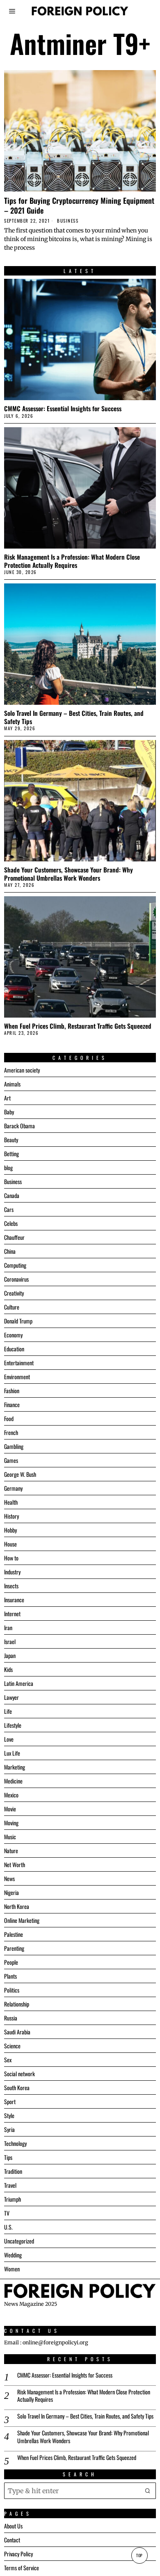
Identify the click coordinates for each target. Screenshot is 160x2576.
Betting (11, 1154)
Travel (10, 2185)
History (11, 1516)
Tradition (13, 2171)
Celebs (11, 1223)
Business (68, 221)
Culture (12, 1307)
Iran (8, 1627)
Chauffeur (14, 1237)
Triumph (13, 2199)
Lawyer (11, 1697)
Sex (8, 2060)
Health (11, 1502)
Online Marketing (22, 1920)
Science (12, 2046)
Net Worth (15, 1864)
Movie (10, 1809)
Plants (10, 1976)
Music (10, 1837)
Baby (9, 1112)
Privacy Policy (18, 2554)
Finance (12, 1404)
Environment (17, 1377)
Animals (12, 1084)
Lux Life (12, 1753)
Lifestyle (13, 1725)
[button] (148, 2491)
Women (12, 2269)
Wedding (13, 2255)
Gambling (14, 1446)
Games (11, 1460)
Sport (10, 2101)
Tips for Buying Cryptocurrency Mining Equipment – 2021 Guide (79, 205)
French (11, 1432)
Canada (12, 1195)
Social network (19, 2074)
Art (7, 1098)
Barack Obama (19, 1126)
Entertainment (19, 1363)
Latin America (19, 1683)
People (11, 1962)
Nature (11, 1851)
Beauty (11, 1140)
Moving (11, 1823)
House (10, 1544)
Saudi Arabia (17, 2032)
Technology (15, 2143)
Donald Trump (18, 1321)
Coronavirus (16, 1279)
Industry (12, 1572)
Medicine (13, 1781)
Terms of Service (22, 2568)
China (10, 1251)
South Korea (17, 2087)
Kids (8, 1669)
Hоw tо (11, 1558)
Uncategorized (19, 2241)
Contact (12, 2540)
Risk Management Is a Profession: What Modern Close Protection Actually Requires (72, 561)
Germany (13, 1488)
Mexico (11, 1795)
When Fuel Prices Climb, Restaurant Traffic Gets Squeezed (78, 1026)
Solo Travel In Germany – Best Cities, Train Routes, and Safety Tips (74, 717)
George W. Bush (20, 1474)
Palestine (14, 1934)
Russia (11, 2018)
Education (14, 1349)
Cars (9, 1209)
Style (9, 2115)
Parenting (14, 1948)
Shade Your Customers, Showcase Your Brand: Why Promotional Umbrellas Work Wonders (69, 874)
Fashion (12, 1390)
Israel (10, 1641)
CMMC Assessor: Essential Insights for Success (63, 408)
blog (8, 1167)
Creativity (14, 1293)
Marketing (15, 1767)
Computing (15, 1265)
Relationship (17, 2004)
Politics (12, 1990)
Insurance (14, 1600)
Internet (12, 1614)
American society (22, 1070)
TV (7, 2213)
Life (8, 1711)
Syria (9, 2129)
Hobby (10, 1530)
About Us (13, 2526)
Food (9, 1418)
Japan (10, 1655)
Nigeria (11, 1892)
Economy (13, 1335)
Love (9, 1739)
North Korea (17, 1906)
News (9, 1878)
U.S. (8, 2227)
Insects (11, 1586)
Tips (8, 2157)
